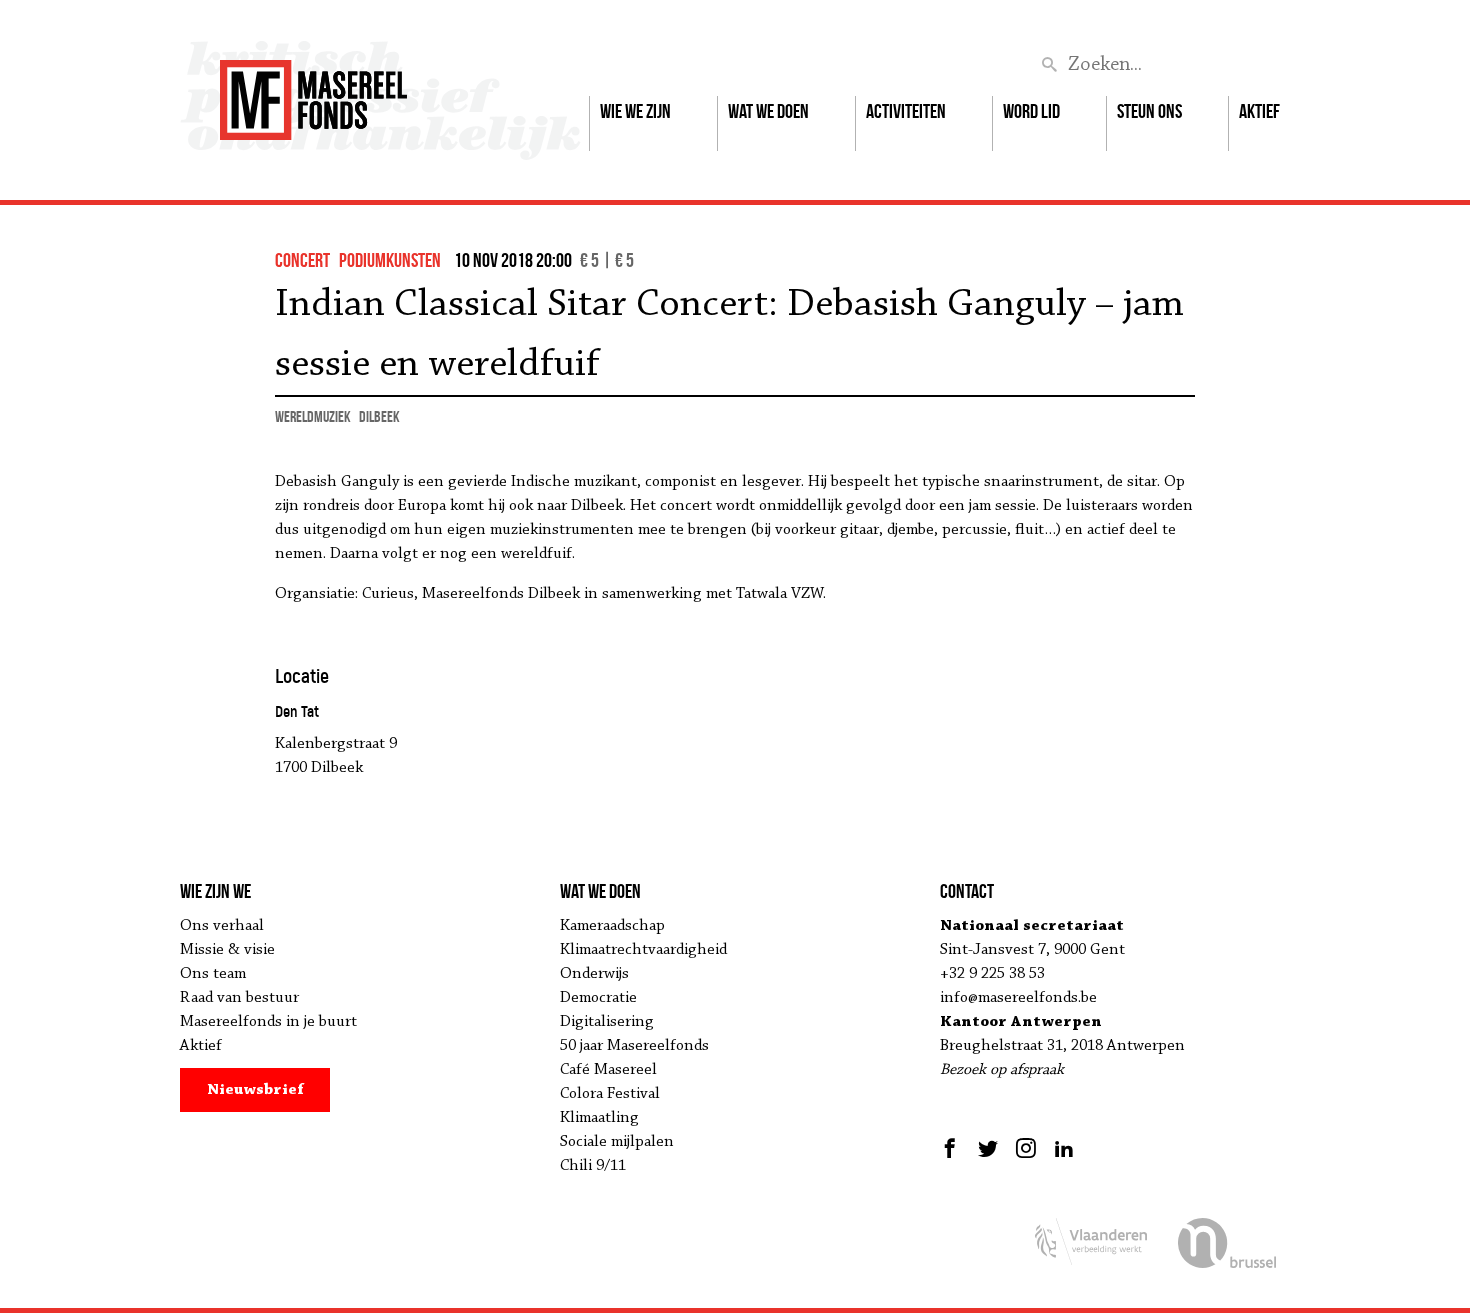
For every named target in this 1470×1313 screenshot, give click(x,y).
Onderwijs (594, 974)
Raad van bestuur (239, 998)
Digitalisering (607, 1022)
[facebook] (952, 1148)
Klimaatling (599, 1118)
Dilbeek (379, 416)
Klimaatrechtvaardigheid (643, 950)
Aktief (1259, 111)
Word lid (1031, 111)
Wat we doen (768, 111)
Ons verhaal (222, 926)
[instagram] (1026, 1148)
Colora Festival (610, 1094)
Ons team (213, 974)
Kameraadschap (612, 926)
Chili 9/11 (593, 1166)
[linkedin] (1064, 1148)
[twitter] (988, 1148)
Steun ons (1149, 111)
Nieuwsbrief (255, 1090)
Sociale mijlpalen (617, 1142)
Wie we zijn (635, 111)
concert (302, 260)
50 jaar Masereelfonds (634, 1046)
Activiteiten (906, 111)
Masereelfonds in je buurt (268, 1022)
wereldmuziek (313, 416)
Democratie (598, 998)
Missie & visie (227, 950)
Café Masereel (608, 1070)
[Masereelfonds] (313, 91)
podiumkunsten (390, 260)
